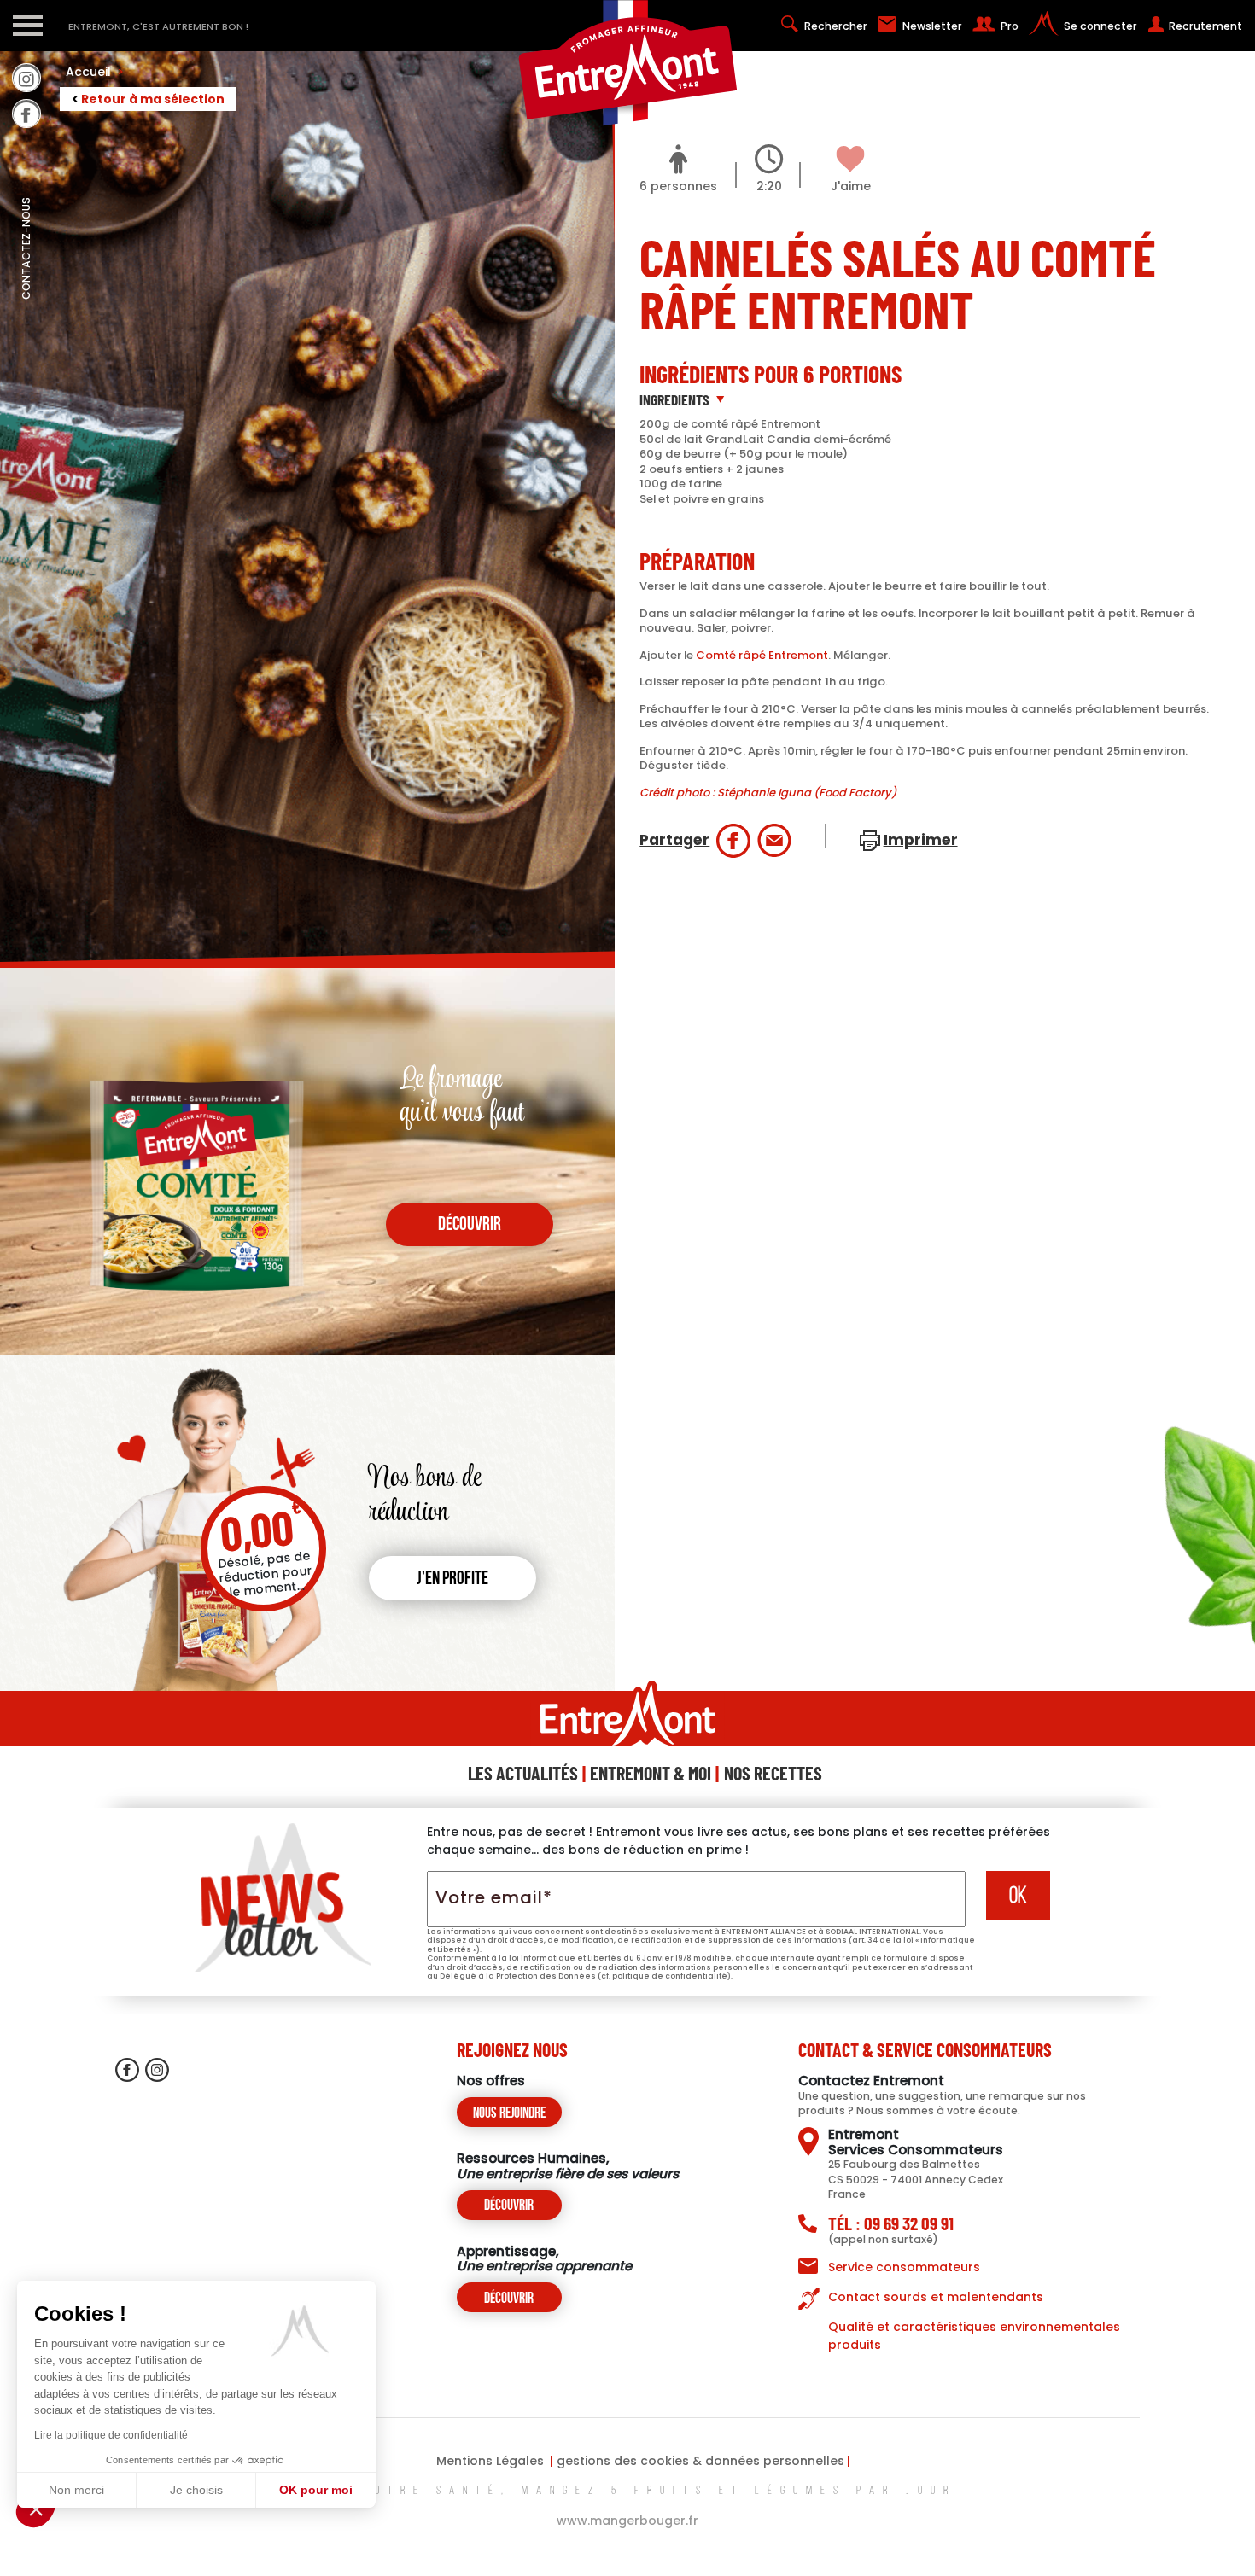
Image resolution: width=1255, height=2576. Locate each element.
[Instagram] (26, 78)
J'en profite (452, 1579)
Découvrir (509, 2206)
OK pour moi (316, 2490)
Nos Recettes (773, 1773)
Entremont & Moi (651, 1773)
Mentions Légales (490, 2461)
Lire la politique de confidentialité (111, 2435)
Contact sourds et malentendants (936, 2297)
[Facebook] (26, 114)
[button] (36, 2509)
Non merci (76, 2490)
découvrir (470, 1225)
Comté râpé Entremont (762, 655)
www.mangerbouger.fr (627, 2521)
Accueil (95, 72)
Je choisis (196, 2490)
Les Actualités (523, 1773)
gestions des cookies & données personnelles (700, 2461)
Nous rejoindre (509, 2114)
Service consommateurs (904, 2267)
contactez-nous (26, 286)
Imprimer (921, 840)
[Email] (774, 841)
